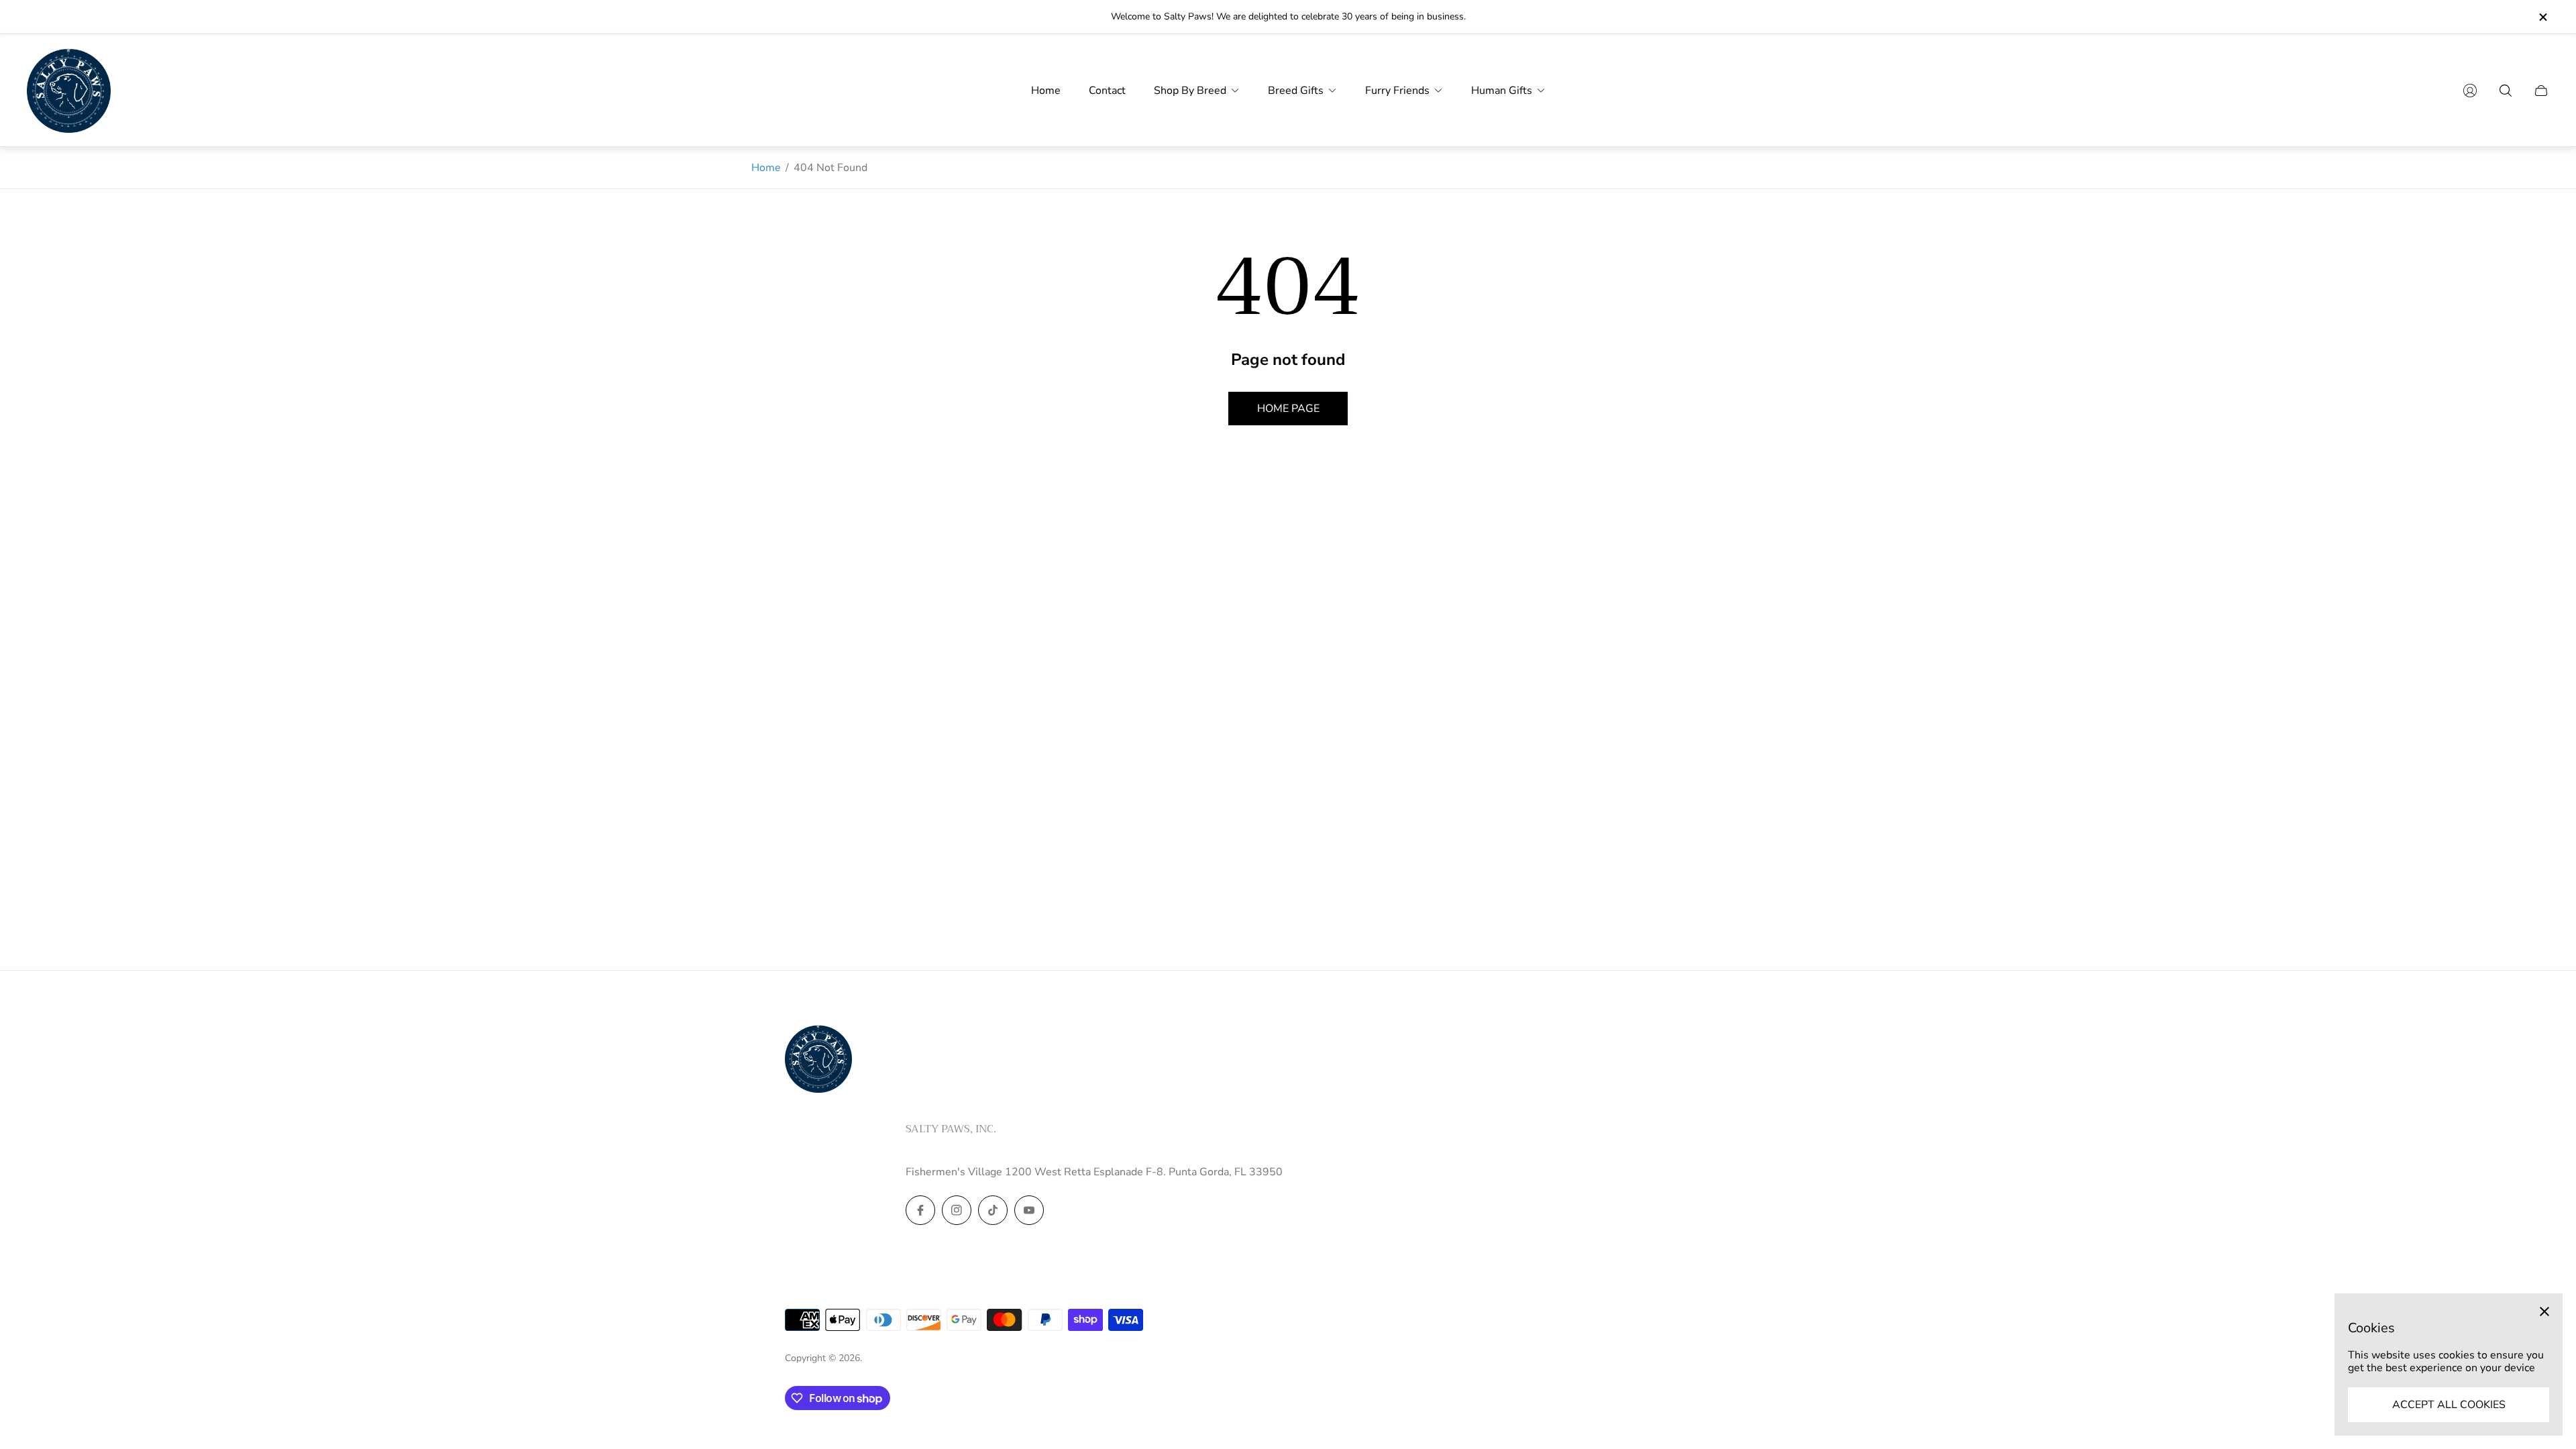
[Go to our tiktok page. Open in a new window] (993, 1210)
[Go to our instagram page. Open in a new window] (957, 1210)
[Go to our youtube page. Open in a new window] (1029, 1210)
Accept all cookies (2449, 1405)
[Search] (2506, 91)
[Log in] (2470, 91)
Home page (1288, 409)
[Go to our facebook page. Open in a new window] (920, 1210)
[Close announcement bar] (2542, 17)
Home (766, 168)
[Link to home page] (818, 1060)
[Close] (2544, 1311)
